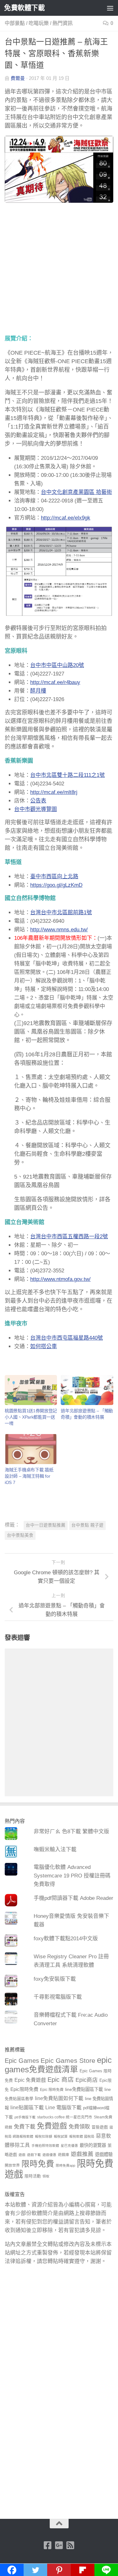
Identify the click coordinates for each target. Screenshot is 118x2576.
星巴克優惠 (69, 2146)
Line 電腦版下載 (63, 2107)
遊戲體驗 (104, 2154)
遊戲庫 (64, 2155)
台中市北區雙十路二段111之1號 (67, 775)
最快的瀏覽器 (93, 2145)
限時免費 (38, 2164)
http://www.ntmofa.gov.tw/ (60, 1279)
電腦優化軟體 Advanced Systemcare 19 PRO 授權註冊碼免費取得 (72, 1876)
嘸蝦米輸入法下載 (55, 1849)
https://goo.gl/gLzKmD (56, 885)
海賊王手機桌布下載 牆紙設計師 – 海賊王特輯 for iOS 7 (29, 1476)
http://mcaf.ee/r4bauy (55, 682)
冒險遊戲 (100, 2127)
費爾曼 (18, 78)
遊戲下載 (34, 2155)
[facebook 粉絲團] (48, 2545)
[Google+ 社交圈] (59, 2545)
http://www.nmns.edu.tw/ (59, 930)
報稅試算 (61, 2136)
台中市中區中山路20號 (57, 665)
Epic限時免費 (24, 2089)
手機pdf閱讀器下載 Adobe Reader (73, 1898)
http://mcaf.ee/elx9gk (66, 518)
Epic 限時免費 (52, 2090)
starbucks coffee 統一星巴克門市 (65, 2117)
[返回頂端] (59, 2524)
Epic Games (22, 2061)
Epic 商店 (61, 2080)
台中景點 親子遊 (87, 1525)
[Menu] (110, 8)
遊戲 (22, 2155)
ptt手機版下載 (25, 2117)
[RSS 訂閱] (70, 2545)
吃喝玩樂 (39, 23)
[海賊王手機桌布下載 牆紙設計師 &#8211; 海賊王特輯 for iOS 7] (31, 1449)
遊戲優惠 (49, 2155)
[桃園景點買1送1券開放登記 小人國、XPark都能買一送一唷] (31, 1390)
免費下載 (25, 2127)
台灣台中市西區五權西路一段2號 (69, 1237)
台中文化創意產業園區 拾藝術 (76, 492)
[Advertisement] (59, 273)
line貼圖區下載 (27, 2107)
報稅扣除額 (44, 2136)
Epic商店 (87, 2080)
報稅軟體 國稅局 (82, 2136)
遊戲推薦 (82, 2154)
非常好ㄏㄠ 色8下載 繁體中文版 (71, 1831)
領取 (46, 2176)
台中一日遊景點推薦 (46, 1525)
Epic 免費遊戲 (30, 2080)
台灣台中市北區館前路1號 (61, 913)
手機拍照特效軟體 (45, 2146)
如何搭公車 (44, 1346)
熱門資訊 (63, 23)
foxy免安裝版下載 (55, 1979)
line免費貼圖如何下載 (59, 2098)
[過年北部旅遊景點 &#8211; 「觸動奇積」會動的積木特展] (87, 1390)
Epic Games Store (68, 2060)
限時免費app (65, 2165)
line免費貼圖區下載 (84, 2089)
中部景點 (15, 23)
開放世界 (12, 2165)
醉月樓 (38, 691)
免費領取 (79, 2127)
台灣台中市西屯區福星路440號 (67, 1338)
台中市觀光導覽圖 (36, 809)
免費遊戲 (52, 2126)
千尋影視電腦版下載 (58, 1997)
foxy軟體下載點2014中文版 (66, 1939)
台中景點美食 (20, 1535)
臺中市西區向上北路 (54, 877)
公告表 (38, 801)
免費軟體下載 (24, 8)
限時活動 (33, 2176)
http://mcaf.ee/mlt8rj (54, 792)
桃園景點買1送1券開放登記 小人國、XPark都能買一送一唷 (31, 1417)
